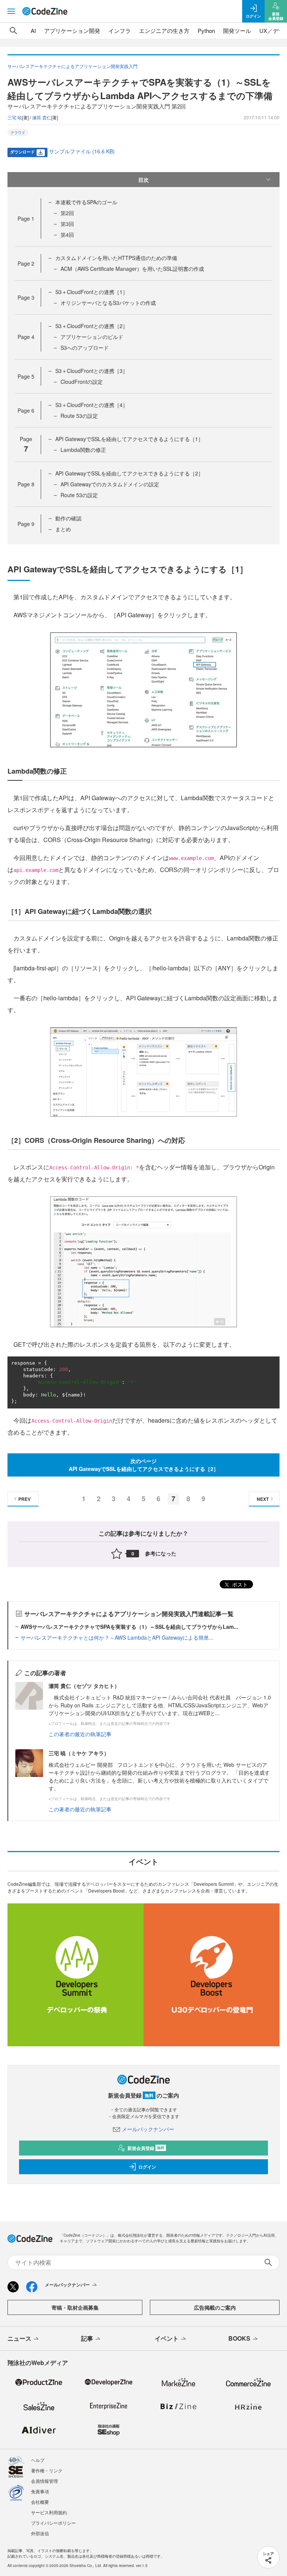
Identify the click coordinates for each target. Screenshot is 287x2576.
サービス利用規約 (49, 2512)
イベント (167, 2338)
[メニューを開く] (11, 11)
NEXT (263, 1499)
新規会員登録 (146, 2148)
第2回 (67, 213)
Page (26, 218)
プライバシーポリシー (53, 2523)
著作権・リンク (47, 2470)
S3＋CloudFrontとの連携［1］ (92, 292)
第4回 (67, 235)
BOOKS (239, 2338)
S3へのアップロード (85, 348)
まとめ (63, 529)
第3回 (67, 224)
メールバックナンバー (148, 2129)
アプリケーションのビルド (92, 337)
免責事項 (40, 2491)
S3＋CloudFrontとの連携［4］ (92, 405)
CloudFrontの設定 (82, 382)
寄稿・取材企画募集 (75, 2307)
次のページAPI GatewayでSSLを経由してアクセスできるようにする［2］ (144, 1465)
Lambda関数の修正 (83, 450)
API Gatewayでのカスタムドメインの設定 (110, 484)
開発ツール (237, 30)
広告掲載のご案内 (215, 2307)
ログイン (147, 2167)
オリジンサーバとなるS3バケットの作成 (108, 303)
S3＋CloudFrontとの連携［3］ (92, 371)
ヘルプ (38, 2460)
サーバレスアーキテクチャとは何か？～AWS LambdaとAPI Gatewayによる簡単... (117, 1637)
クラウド (18, 132)
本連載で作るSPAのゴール (86, 202)
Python (206, 30)
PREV (24, 1499)
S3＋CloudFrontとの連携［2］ (92, 326)
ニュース (19, 2338)
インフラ (120, 30)
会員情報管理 (44, 2481)
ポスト (239, 1584)
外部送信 (40, 2533)
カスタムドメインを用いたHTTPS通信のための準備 (116, 258)
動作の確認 (68, 518)
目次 (143, 180)
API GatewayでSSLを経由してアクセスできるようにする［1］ (129, 439)
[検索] (13, 31)
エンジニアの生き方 (164, 30)
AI (33, 30)
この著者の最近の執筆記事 (80, 1734)
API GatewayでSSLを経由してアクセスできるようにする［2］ (129, 473)
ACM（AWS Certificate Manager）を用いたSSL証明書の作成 (132, 269)
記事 (87, 2338)
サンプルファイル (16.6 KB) (82, 151)
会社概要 (40, 2502)
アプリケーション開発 (72, 30)
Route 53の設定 (79, 416)
